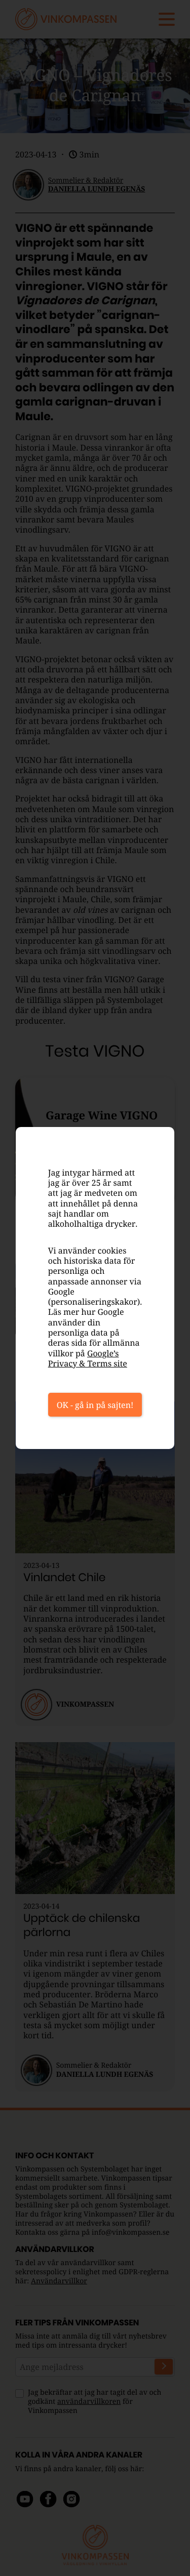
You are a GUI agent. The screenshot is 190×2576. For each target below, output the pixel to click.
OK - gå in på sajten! (95, 1405)
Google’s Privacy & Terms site (88, 1358)
